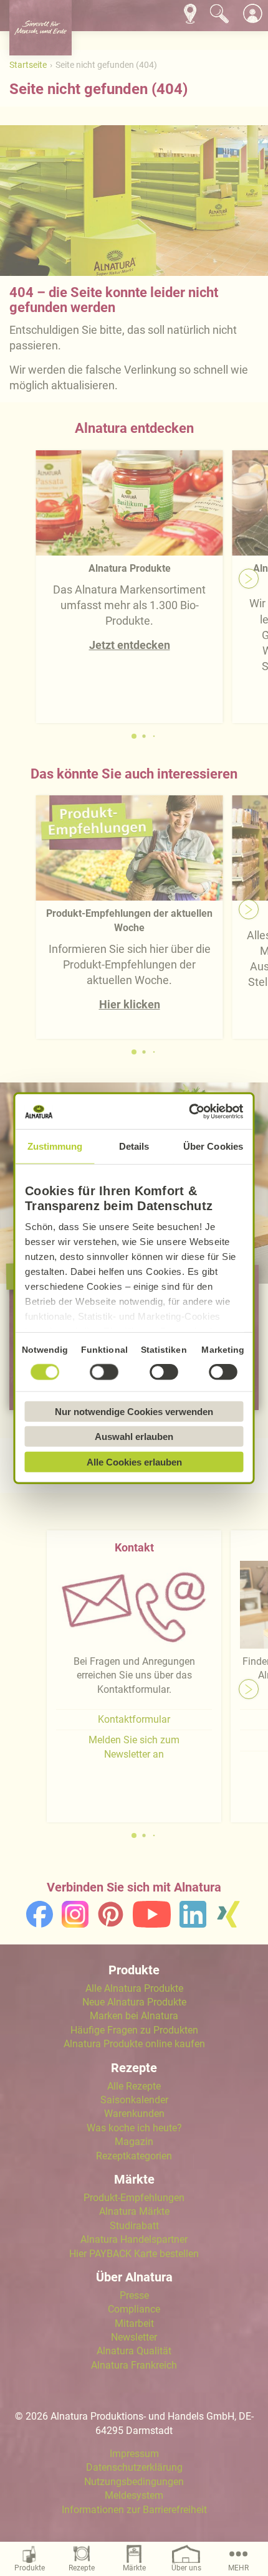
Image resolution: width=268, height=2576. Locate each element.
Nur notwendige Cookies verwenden (134, 1411)
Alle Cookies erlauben (134, 1461)
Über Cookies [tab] (213, 1146)
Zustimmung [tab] (55, 1146)
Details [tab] (134, 1146)
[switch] (105, 1371)
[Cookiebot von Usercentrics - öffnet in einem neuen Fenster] (189, 1112)
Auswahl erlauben (134, 1437)
